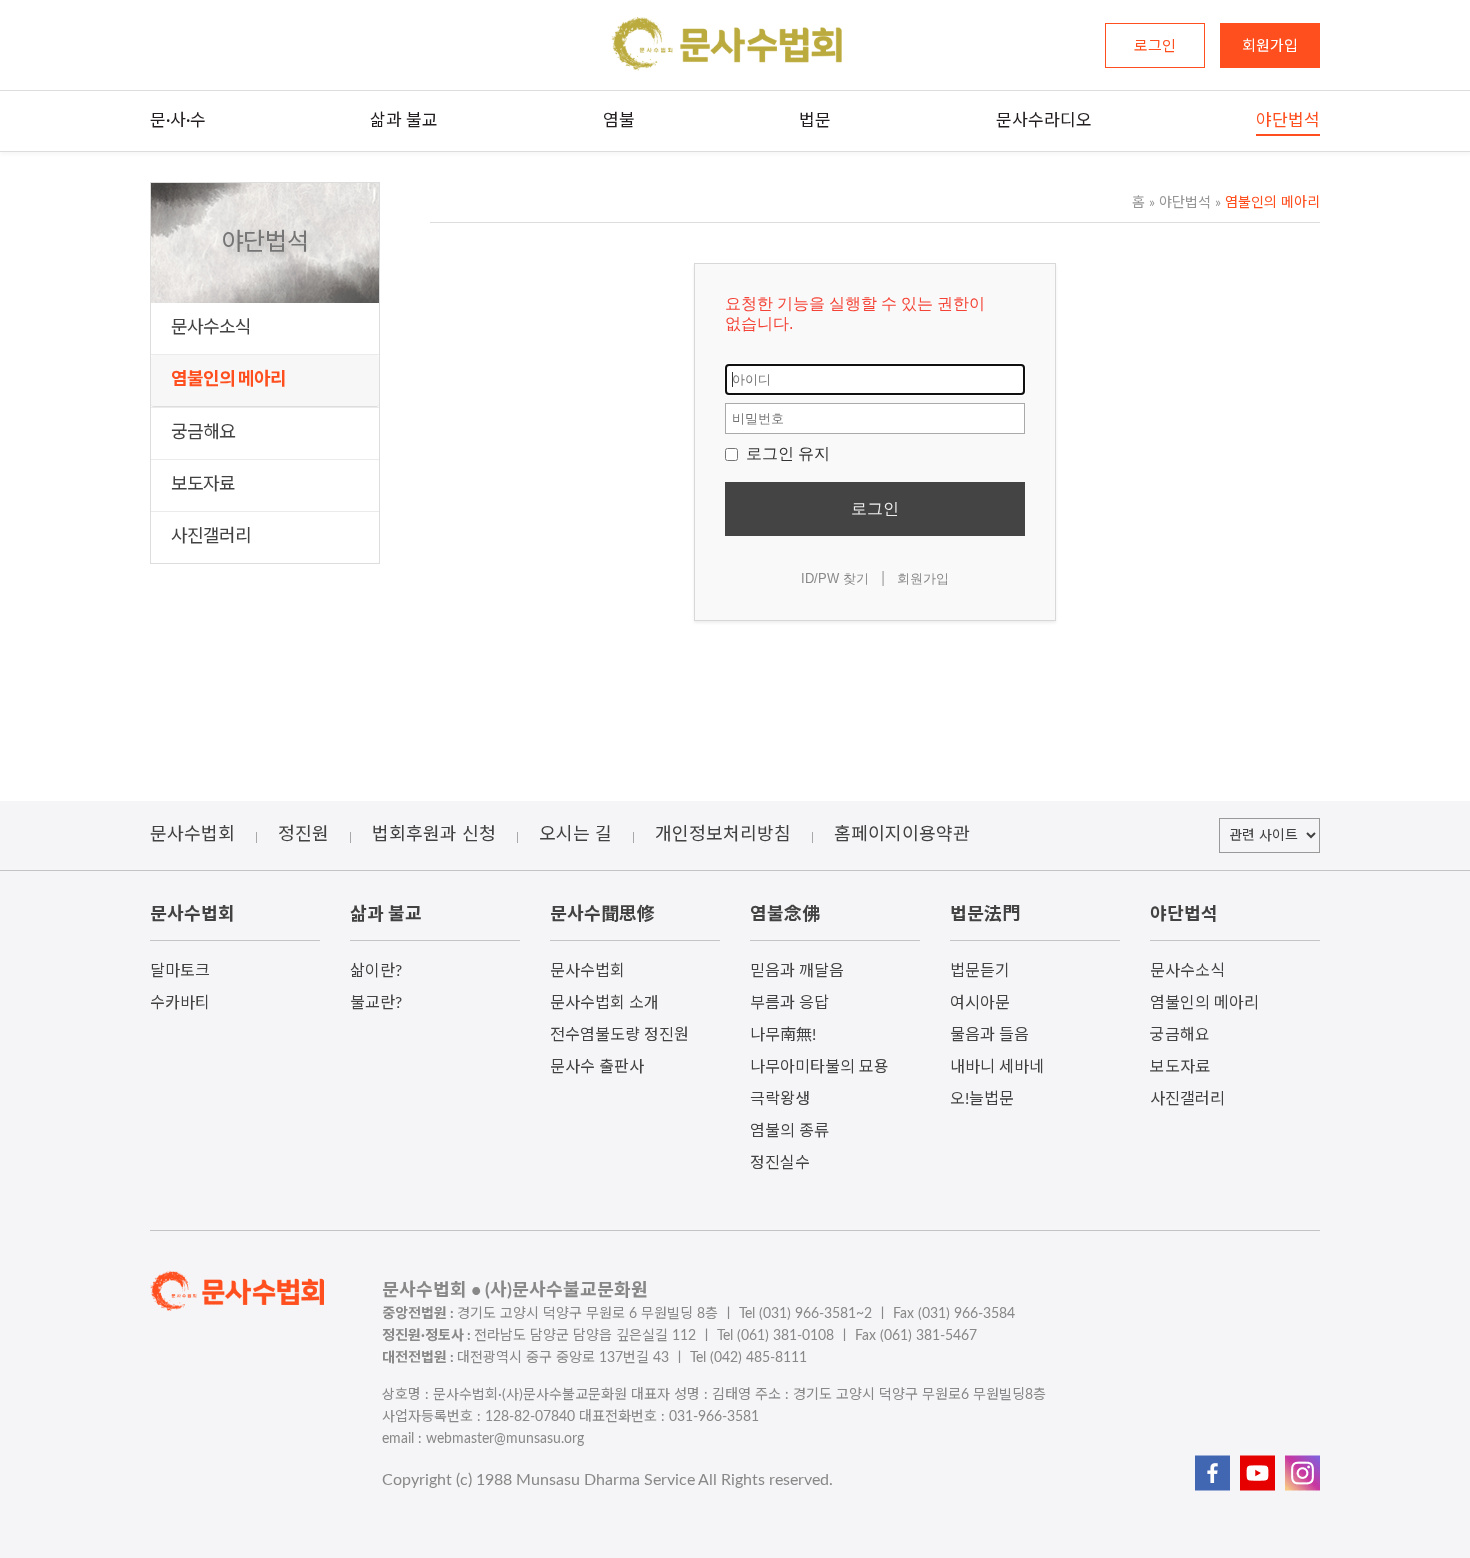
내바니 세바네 (997, 1067)
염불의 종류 (789, 1131)
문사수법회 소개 (604, 1003)
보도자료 (203, 485)
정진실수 (780, 1163)
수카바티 (180, 1003)
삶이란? (376, 971)
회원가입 (923, 578)
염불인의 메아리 (228, 380)
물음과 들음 (989, 1035)
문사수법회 (587, 971)
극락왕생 (780, 1099)
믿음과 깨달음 (797, 971)
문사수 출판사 (597, 1067)
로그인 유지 (786, 453)
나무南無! (783, 1035)
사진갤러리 (211, 537)
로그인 (875, 508)
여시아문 (980, 1003)
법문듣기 (980, 971)
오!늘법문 (982, 1099)
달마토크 (180, 971)
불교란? (376, 1003)
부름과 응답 (789, 1003)
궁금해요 (203, 433)
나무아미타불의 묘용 (819, 1067)
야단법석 (1180, 203)
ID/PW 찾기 (835, 578)
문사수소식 (211, 328)
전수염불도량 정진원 (619, 1035)
